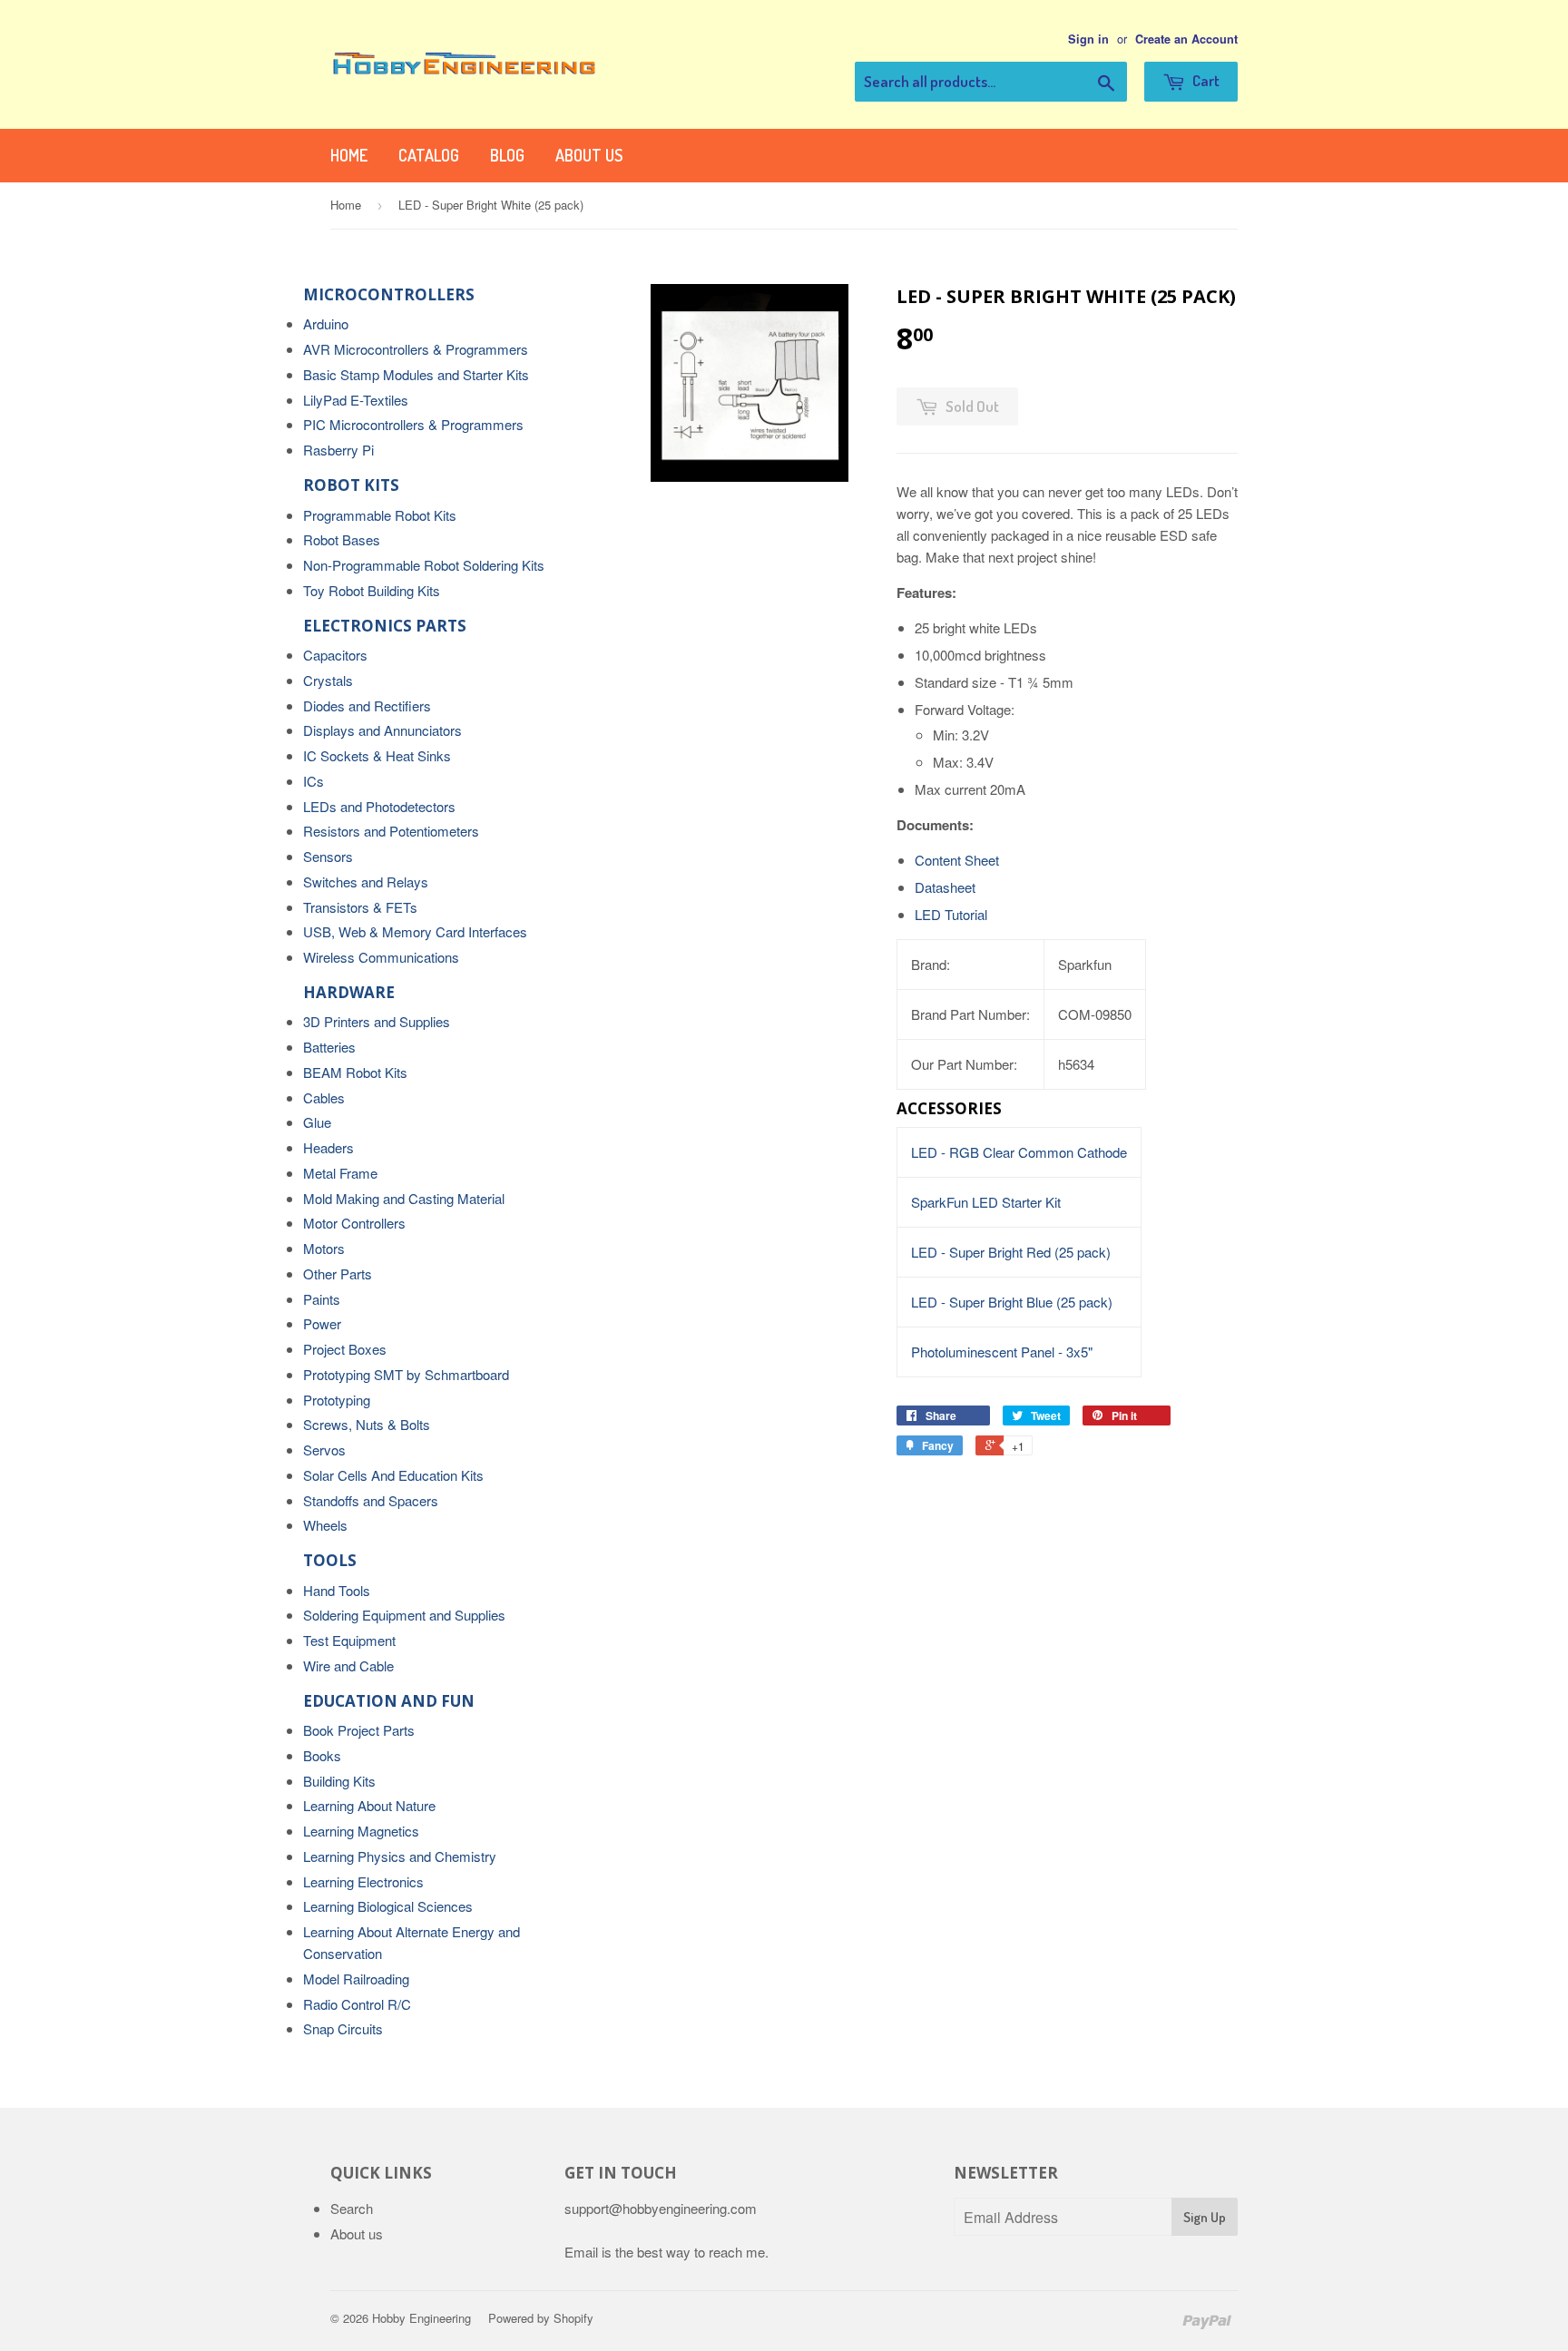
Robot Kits (351, 485)
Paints (322, 1299)
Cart (1205, 80)
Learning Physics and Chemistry (400, 1856)
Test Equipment (349, 1640)
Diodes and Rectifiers (367, 705)
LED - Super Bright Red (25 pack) (1011, 1252)
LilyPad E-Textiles (356, 400)
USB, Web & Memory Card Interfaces (415, 931)
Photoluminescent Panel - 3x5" (1002, 1352)
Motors (324, 1248)
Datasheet (945, 887)
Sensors (328, 856)
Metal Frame (340, 1173)
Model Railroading (356, 1979)
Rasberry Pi (338, 450)
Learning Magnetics (361, 1831)
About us (589, 155)
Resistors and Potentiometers (391, 831)
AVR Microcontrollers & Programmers (416, 349)
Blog (507, 155)
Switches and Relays (366, 882)
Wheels (325, 1525)
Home (349, 155)
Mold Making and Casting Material (404, 1198)
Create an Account (1186, 39)
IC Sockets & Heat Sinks (377, 755)
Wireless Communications (381, 957)
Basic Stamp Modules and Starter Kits (416, 374)
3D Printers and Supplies (377, 1021)
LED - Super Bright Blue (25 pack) (1012, 1302)
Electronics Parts (385, 626)
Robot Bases (342, 539)
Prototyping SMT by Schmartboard (406, 1374)
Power (322, 1323)
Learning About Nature (369, 1805)
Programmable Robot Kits (380, 515)
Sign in (1088, 39)
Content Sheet (957, 860)
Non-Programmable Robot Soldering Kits (424, 565)
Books (322, 1755)
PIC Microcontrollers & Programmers (413, 424)
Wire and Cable (348, 1665)
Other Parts (338, 1273)
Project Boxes (345, 1349)
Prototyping (337, 1400)
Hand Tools (337, 1590)
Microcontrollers (389, 294)
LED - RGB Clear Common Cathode (1019, 1152)
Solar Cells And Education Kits (393, 1475)
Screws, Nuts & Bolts (367, 1424)
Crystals (328, 680)
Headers (328, 1147)
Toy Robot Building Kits (372, 590)
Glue (317, 1122)
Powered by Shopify (541, 2318)
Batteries (329, 1047)
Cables (324, 1097)
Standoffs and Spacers (371, 1500)
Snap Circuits (343, 2028)
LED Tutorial (951, 914)
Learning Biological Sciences (388, 1906)
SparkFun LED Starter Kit (986, 1202)
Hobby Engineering (421, 2318)
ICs (314, 781)
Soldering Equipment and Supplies (404, 1615)
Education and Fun (389, 1701)
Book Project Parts (359, 1730)
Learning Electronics (363, 1881)
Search (352, 2208)
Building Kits (339, 1781)
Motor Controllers (354, 1223)
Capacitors (335, 655)
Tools (330, 1560)
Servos (324, 1450)
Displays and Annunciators (382, 730)
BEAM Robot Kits (355, 1072)
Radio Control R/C (357, 2004)
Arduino (326, 323)
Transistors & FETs (360, 907)
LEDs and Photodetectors (379, 806)
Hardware (349, 992)
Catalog (429, 155)
